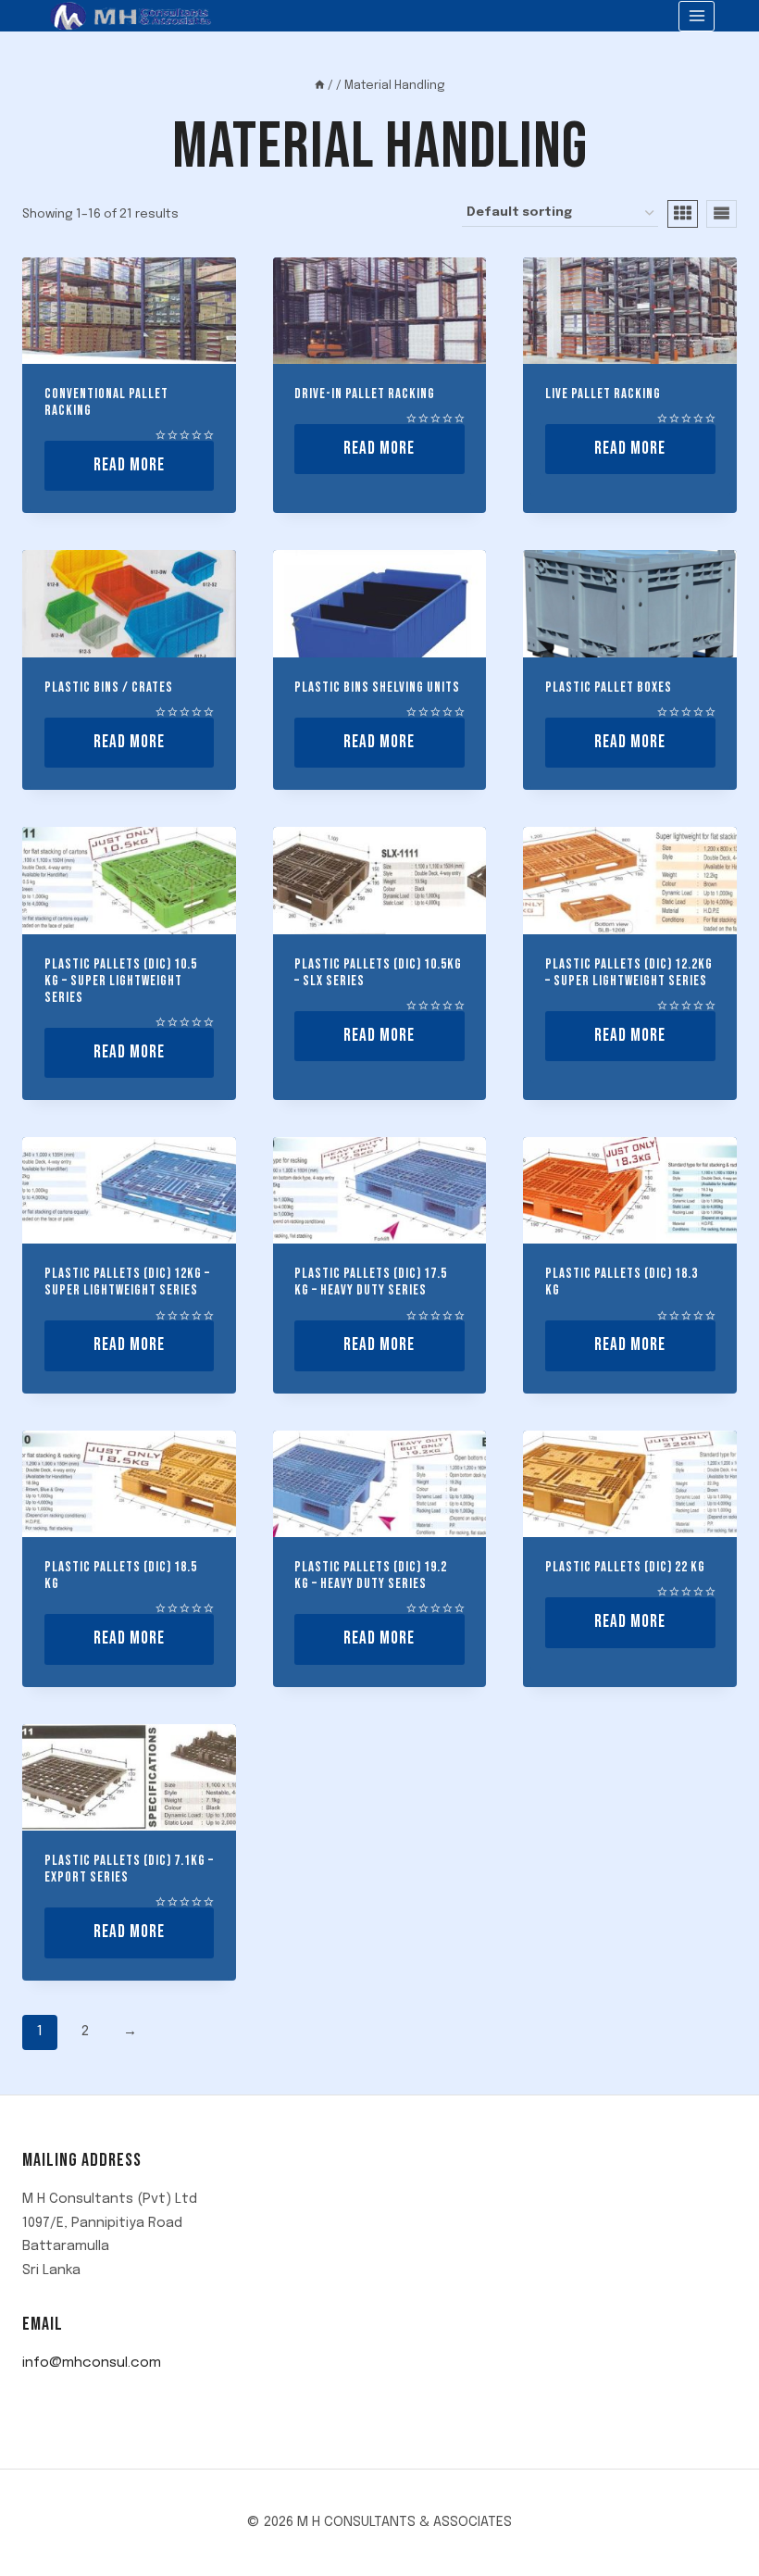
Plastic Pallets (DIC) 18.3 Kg (622, 1282)
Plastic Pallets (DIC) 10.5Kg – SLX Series (378, 973)
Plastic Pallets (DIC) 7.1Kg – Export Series (129, 1869)
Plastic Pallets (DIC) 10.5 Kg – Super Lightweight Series (121, 981)
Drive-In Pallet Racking (365, 394)
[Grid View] (683, 214)
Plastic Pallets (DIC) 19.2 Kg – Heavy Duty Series (371, 1576)
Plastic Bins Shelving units (377, 688)
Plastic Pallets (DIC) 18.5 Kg (121, 1576)
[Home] (320, 86)
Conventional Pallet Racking (106, 402)
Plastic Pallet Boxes (609, 688)
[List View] (722, 214)
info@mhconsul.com (92, 2363)
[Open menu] (697, 16)
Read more (129, 465)
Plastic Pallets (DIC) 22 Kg (625, 1567)
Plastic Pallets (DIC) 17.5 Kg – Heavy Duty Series (371, 1282)
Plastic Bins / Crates (109, 688)
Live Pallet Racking (603, 394)
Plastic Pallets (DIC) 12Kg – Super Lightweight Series (127, 1282)
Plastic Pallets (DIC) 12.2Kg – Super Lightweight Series (629, 973)
